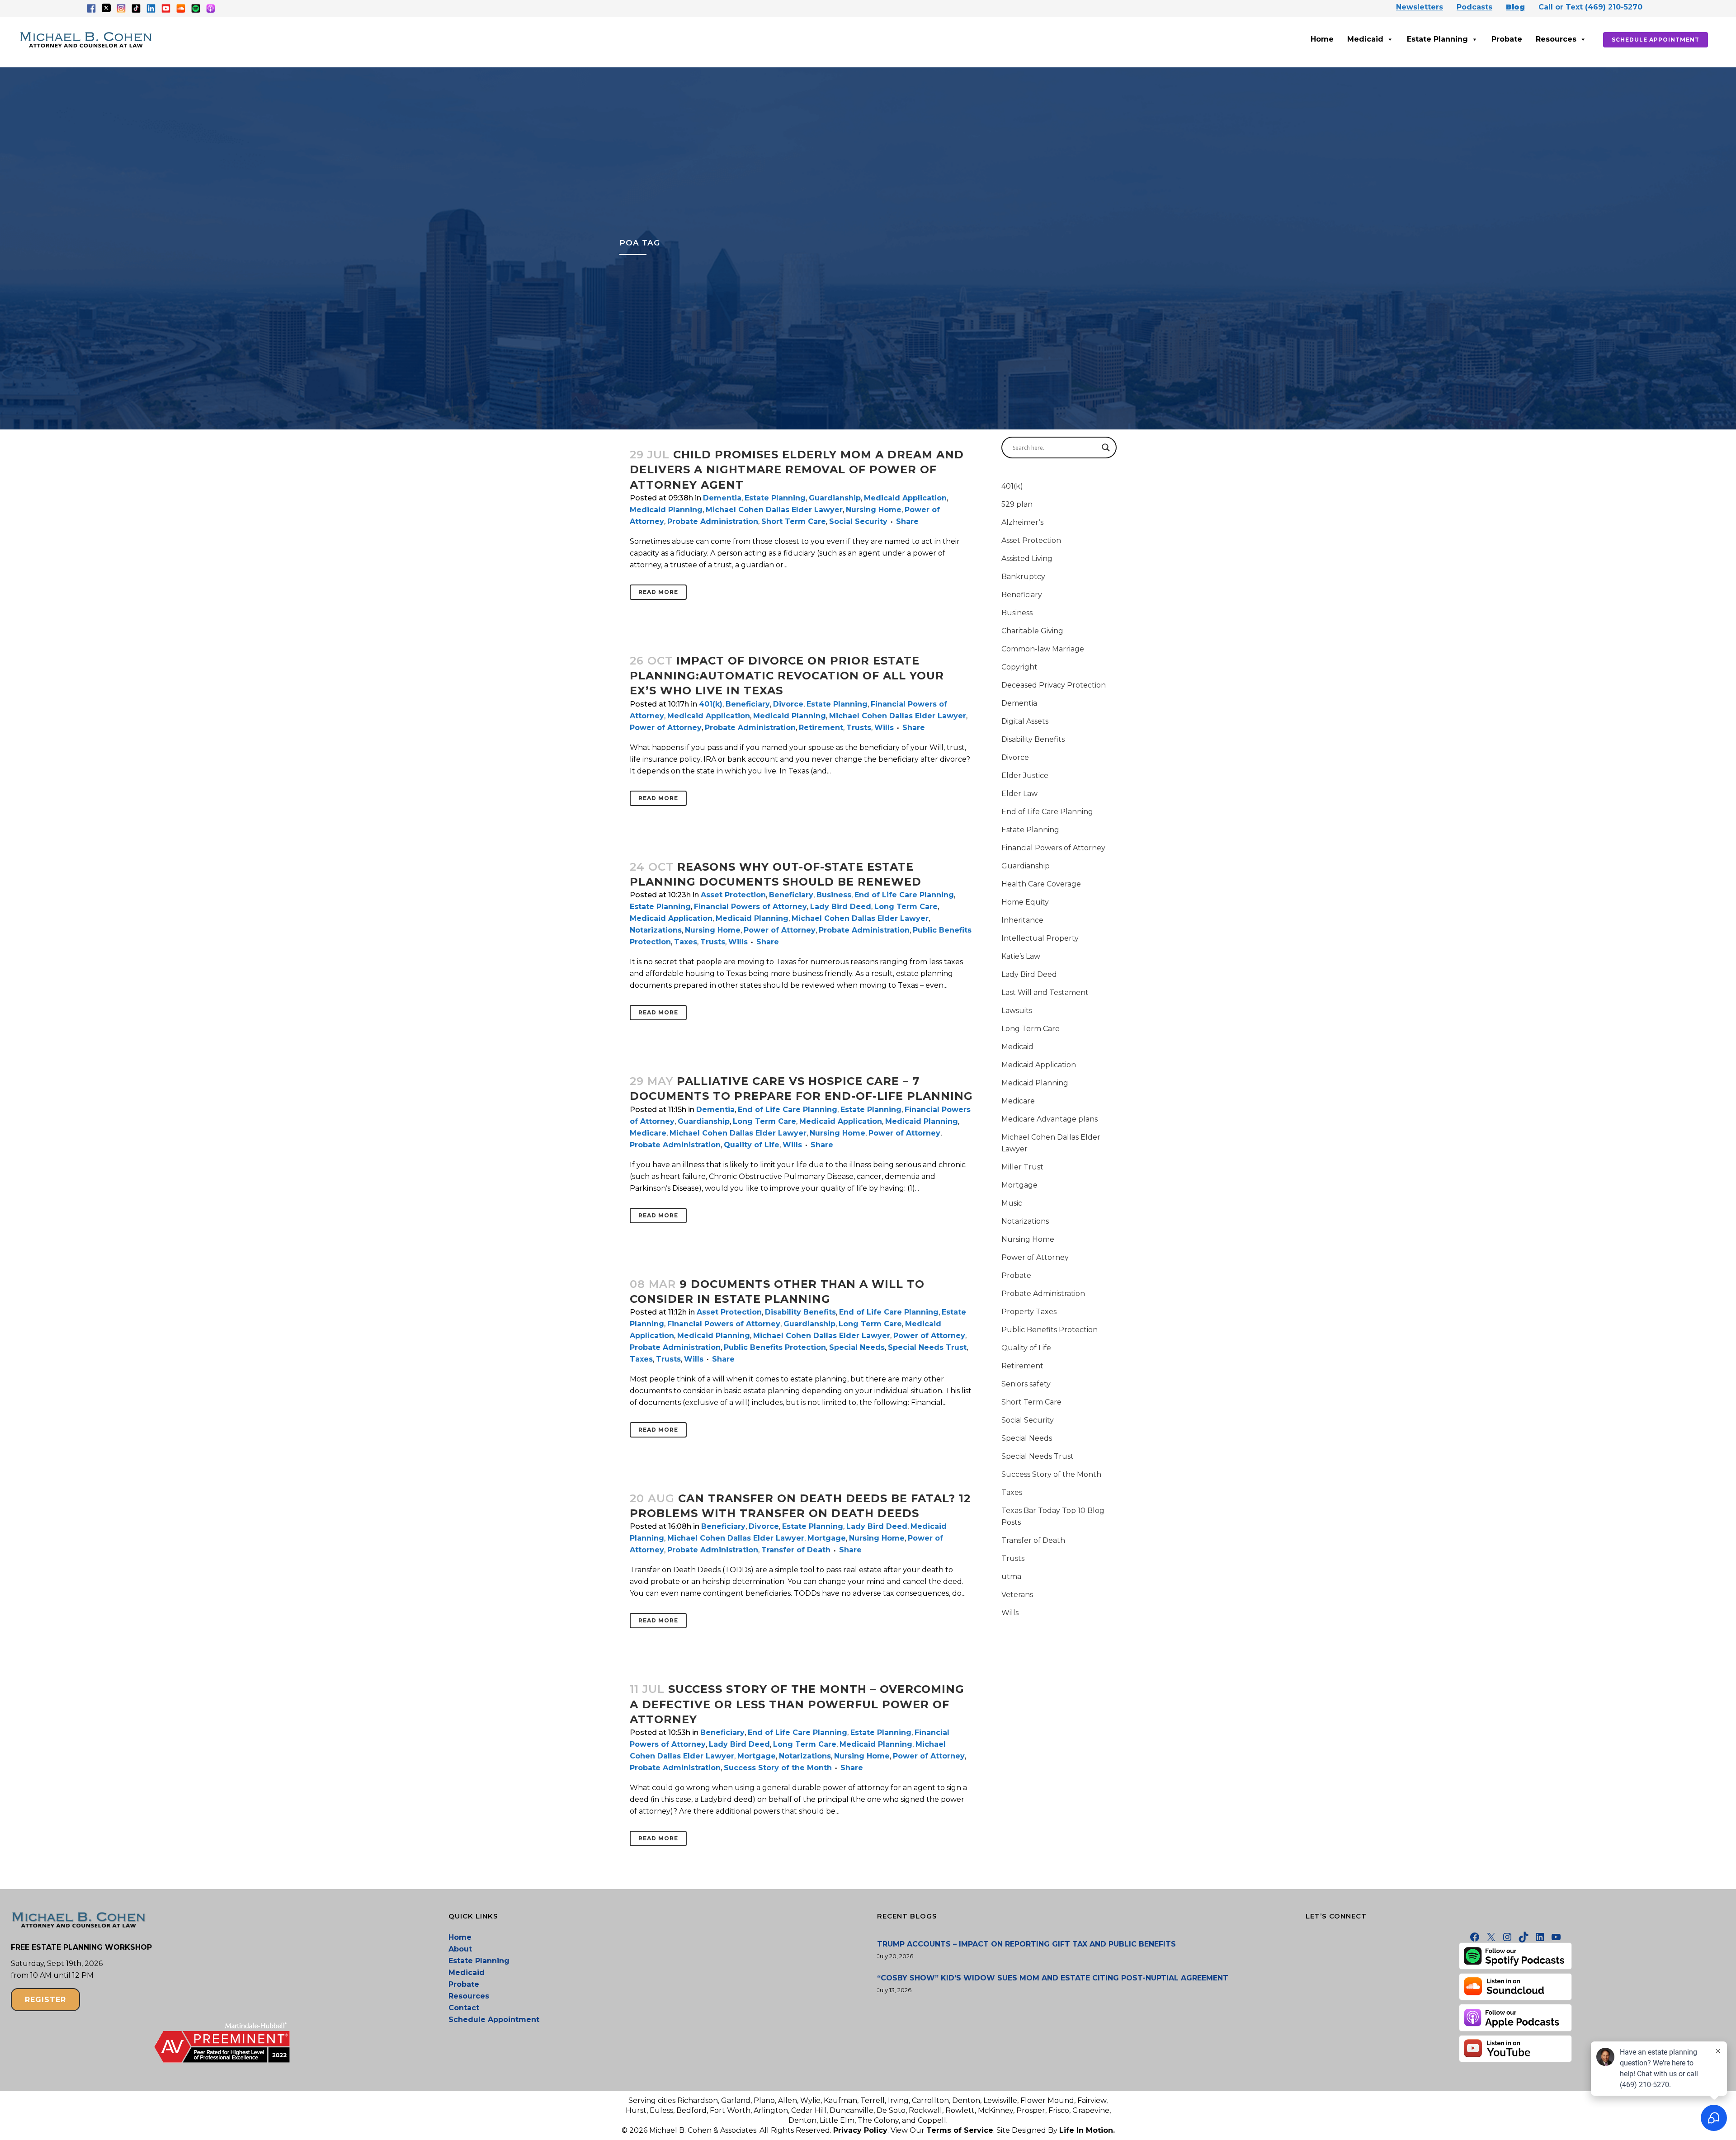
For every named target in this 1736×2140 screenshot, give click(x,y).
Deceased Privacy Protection (1054, 685)
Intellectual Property (1040, 938)
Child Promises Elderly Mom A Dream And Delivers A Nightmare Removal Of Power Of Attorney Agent (797, 469)
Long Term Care (906, 907)
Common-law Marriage (1043, 649)
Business (834, 895)
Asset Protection (733, 895)
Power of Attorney (666, 728)
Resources (1556, 39)
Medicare (648, 1133)
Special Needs (857, 1347)
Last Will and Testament (1045, 992)
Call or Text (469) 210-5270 (1590, 7)
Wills (884, 728)
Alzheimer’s (1022, 522)
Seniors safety (1026, 1384)
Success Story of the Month (778, 1768)
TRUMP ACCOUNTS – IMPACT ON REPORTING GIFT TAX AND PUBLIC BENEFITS (1026, 1944)
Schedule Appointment (1656, 40)
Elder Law (1019, 794)
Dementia (722, 498)
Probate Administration (713, 521)
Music (1012, 1203)
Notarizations (656, 930)
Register (45, 2000)
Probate (1507, 39)
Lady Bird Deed (841, 907)
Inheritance (1022, 920)
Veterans (1017, 1595)
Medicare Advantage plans (1050, 1119)
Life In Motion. (1087, 2130)
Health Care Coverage (1041, 884)
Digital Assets (1025, 721)
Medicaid (1365, 39)
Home (1322, 39)
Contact (464, 2008)
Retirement (821, 728)
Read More (658, 592)
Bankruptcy (1023, 577)
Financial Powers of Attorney (750, 907)
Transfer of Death (796, 1550)
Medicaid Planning (666, 510)
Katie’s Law (1021, 956)
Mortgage (827, 1538)
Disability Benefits (800, 1312)
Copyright (1019, 667)
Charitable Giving (1032, 631)
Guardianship (835, 498)
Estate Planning (1437, 39)
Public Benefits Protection (775, 1347)
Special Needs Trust (927, 1347)
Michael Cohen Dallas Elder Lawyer (774, 510)
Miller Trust (1022, 1167)
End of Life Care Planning (904, 895)
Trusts (859, 728)
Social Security (858, 521)
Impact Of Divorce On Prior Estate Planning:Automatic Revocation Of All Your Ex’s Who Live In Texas (787, 676)
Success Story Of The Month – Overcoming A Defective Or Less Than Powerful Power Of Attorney (797, 1704)
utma (1011, 1577)
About (460, 1949)
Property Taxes (1029, 1312)
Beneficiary (748, 704)
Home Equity (1025, 902)
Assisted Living (1027, 559)
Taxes (686, 942)
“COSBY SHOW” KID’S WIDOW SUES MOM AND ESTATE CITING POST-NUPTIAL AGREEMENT (1053, 1978)
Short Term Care (794, 521)
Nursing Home (874, 510)
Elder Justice (1025, 775)
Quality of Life (752, 1145)
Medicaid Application (905, 498)
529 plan (1017, 504)
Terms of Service (960, 2130)
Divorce (788, 704)
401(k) (711, 704)
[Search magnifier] (1106, 448)
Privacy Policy (860, 2130)
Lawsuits (1017, 1011)
